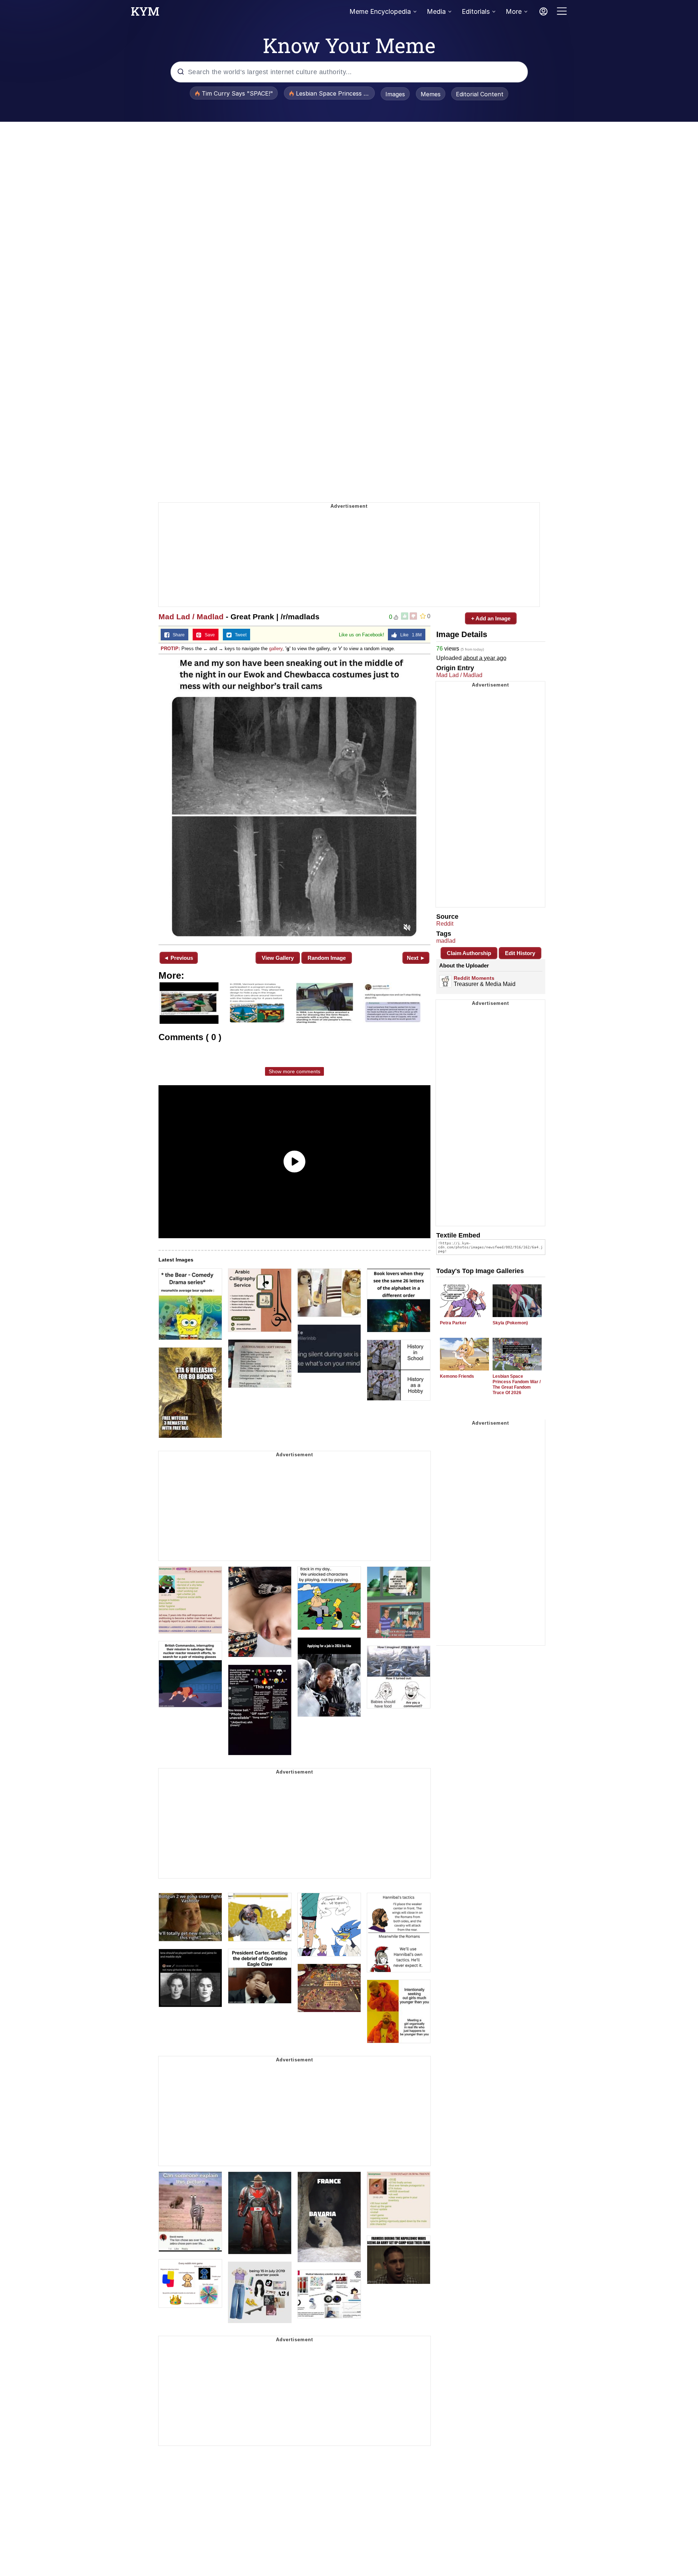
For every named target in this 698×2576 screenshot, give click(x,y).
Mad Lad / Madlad (191, 617)
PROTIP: (170, 649)
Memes (431, 94)
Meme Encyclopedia (380, 11)
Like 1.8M (409, 635)
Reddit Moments (474, 978)
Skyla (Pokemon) (510, 1323)
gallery (276, 649)
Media (436, 11)
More (514, 11)
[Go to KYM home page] (145, 13)
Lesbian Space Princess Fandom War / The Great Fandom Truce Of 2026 (517, 1384)
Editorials (476, 11)
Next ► (416, 958)
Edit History (520, 953)
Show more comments (294, 1071)
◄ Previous (178, 958)
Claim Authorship (469, 953)
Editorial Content (480, 94)
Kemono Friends (457, 1376)
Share (177, 635)
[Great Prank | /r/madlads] (294, 799)
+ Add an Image (491, 618)
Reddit (445, 924)
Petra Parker (453, 1323)
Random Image (327, 958)
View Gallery (278, 958)
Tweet (239, 635)
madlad (446, 941)
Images (395, 94)
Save (208, 635)
